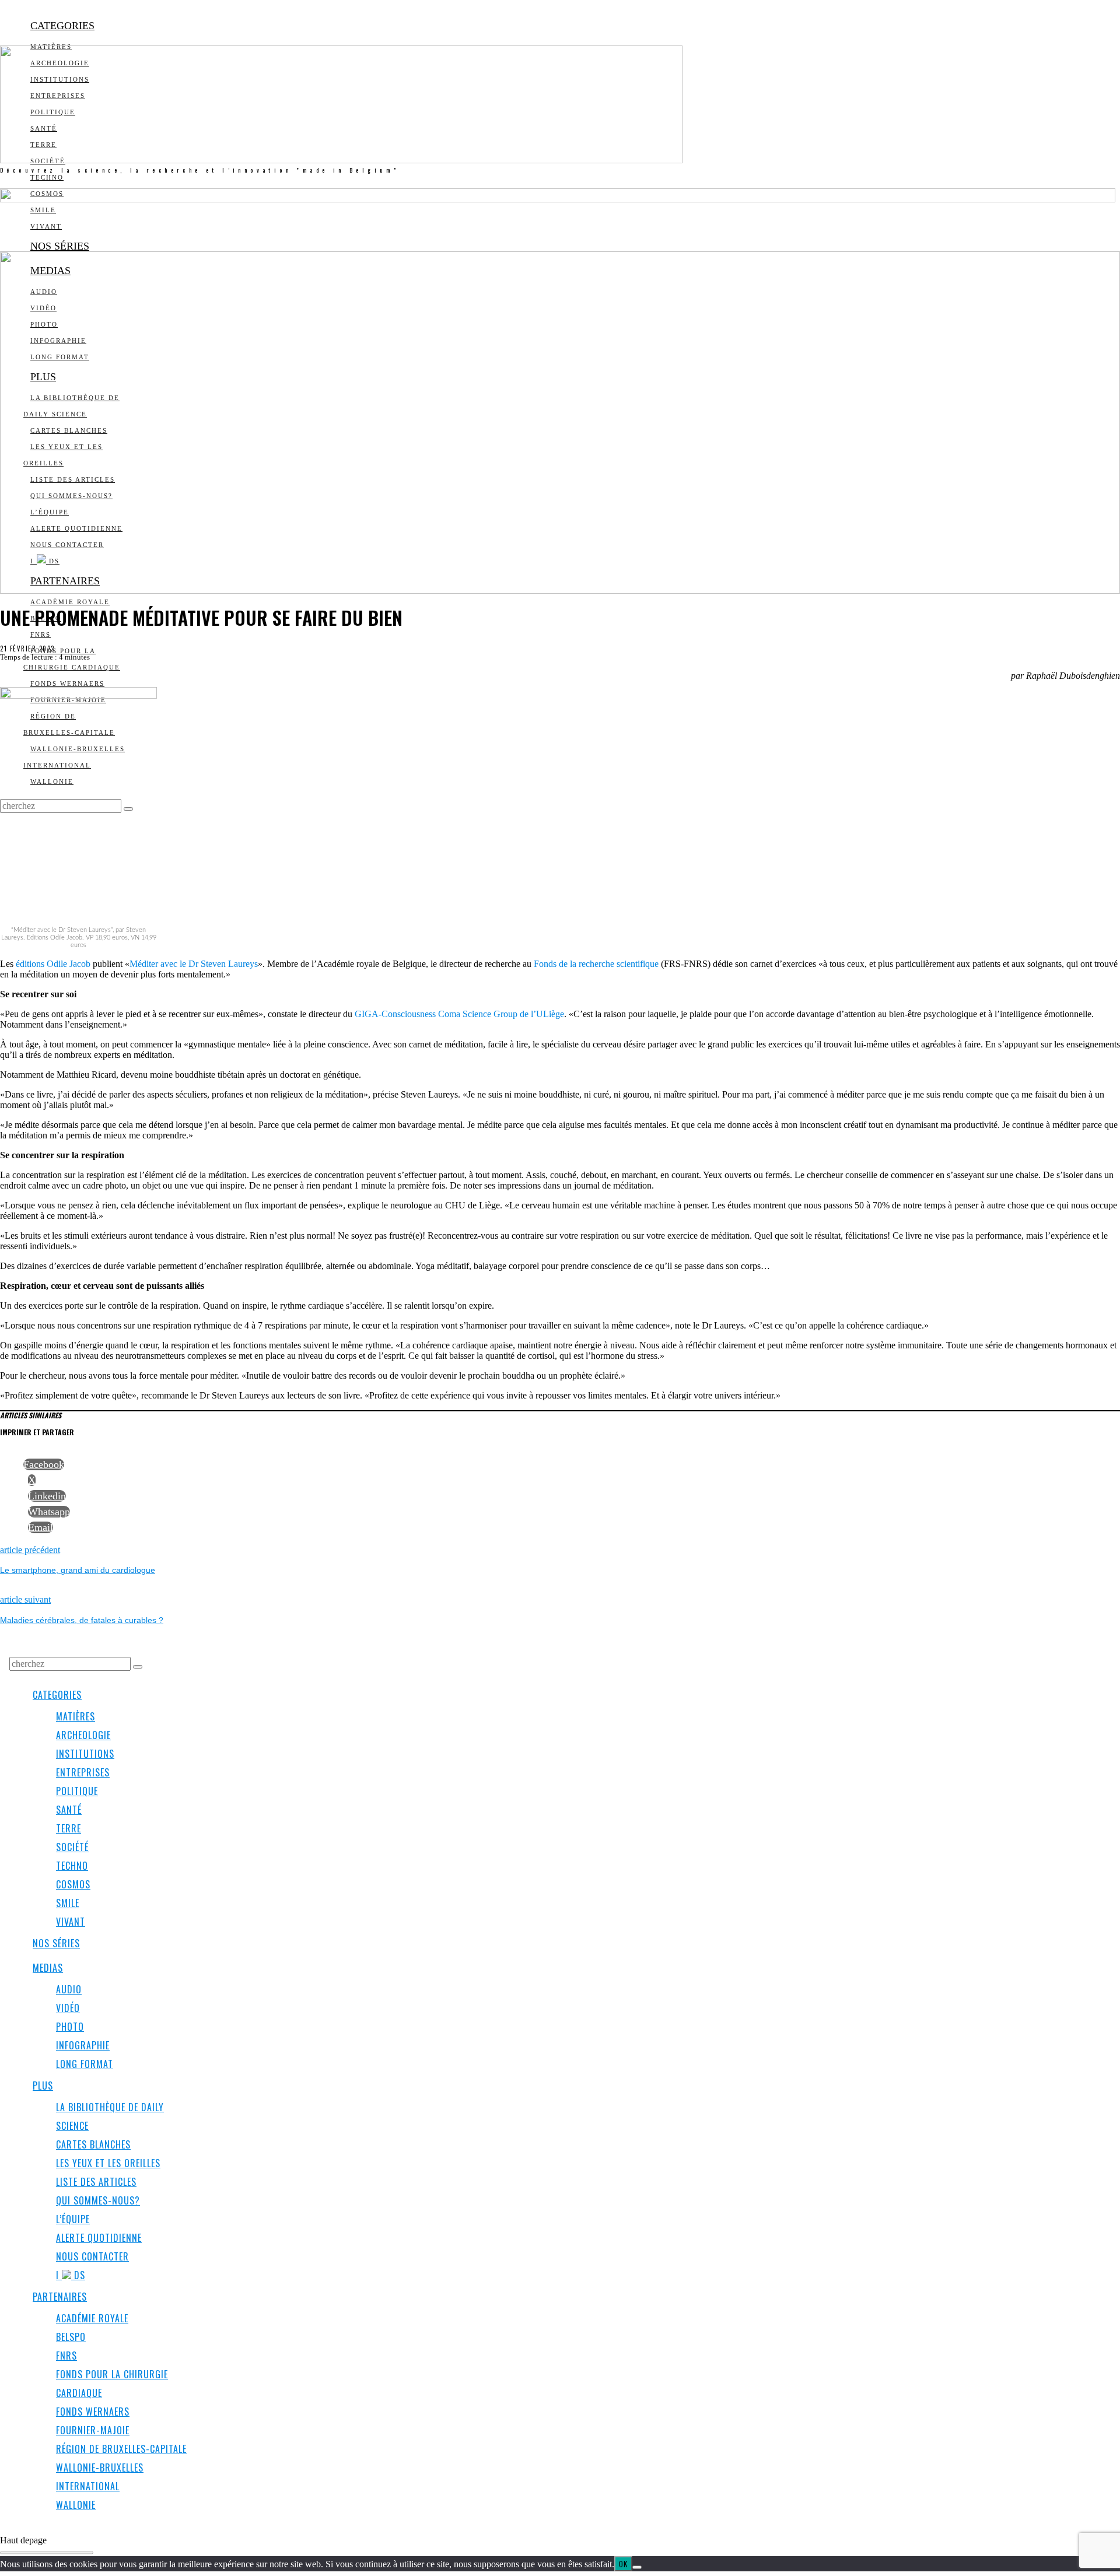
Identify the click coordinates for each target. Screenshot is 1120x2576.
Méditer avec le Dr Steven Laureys (194, 964)
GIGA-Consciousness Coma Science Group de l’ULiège (459, 1014)
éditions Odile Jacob (53, 964)
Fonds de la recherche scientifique (596, 964)
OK (623, 2564)
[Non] (637, 2567)
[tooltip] (44, 1464)
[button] (138, 1667)
